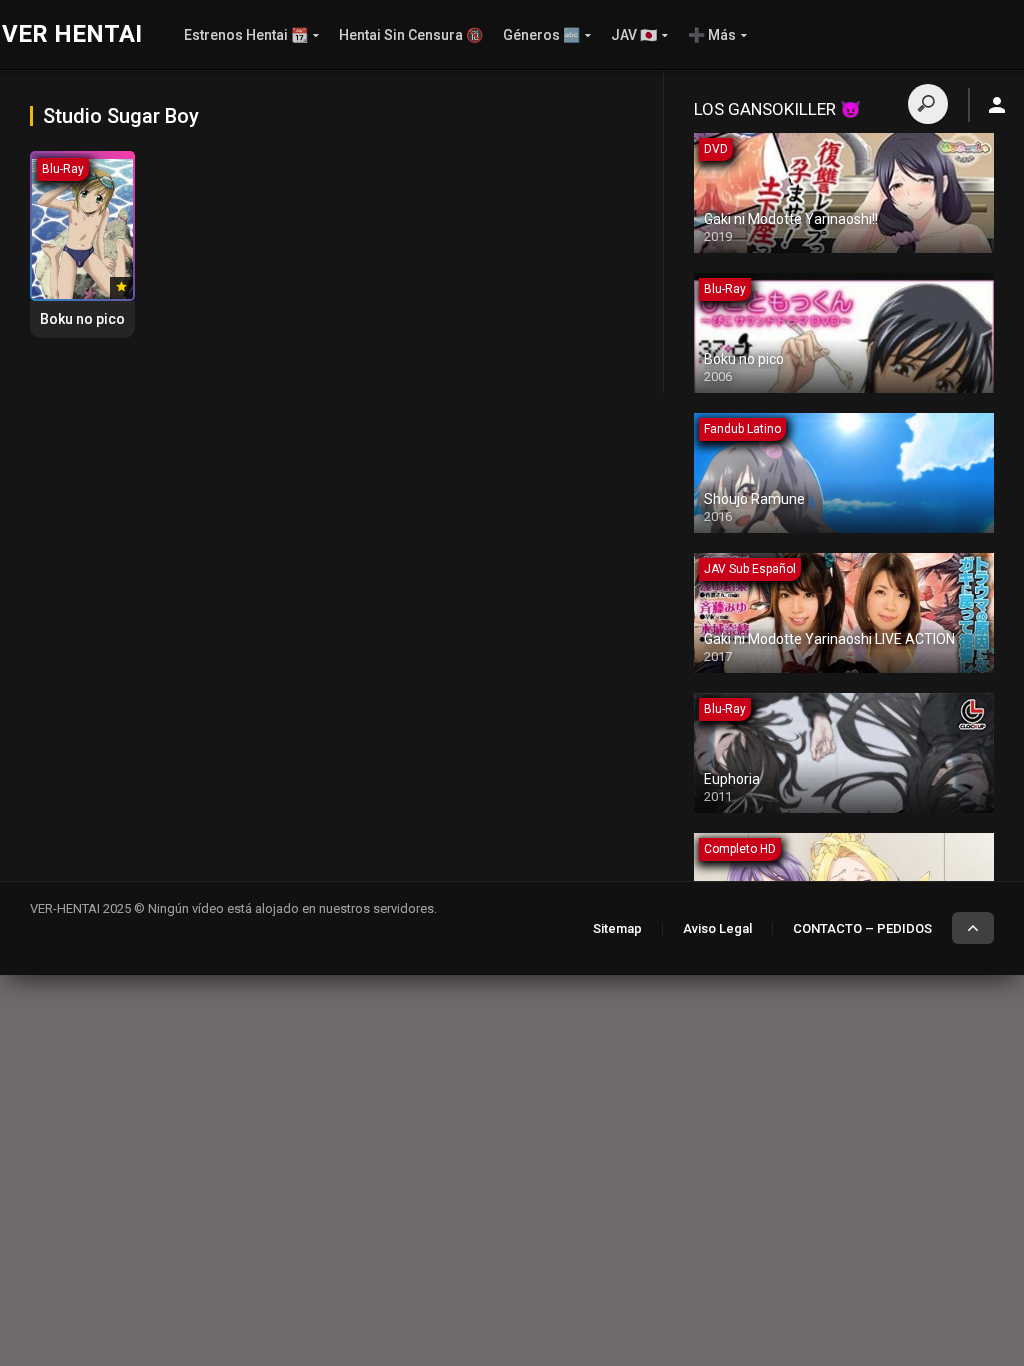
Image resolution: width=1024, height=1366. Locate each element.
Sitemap (617, 928)
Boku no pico (82, 319)
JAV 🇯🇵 (634, 35)
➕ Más (712, 35)
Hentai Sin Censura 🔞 (411, 35)
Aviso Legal (717, 928)
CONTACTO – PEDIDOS (862, 928)
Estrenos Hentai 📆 (246, 35)
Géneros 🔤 (541, 35)
